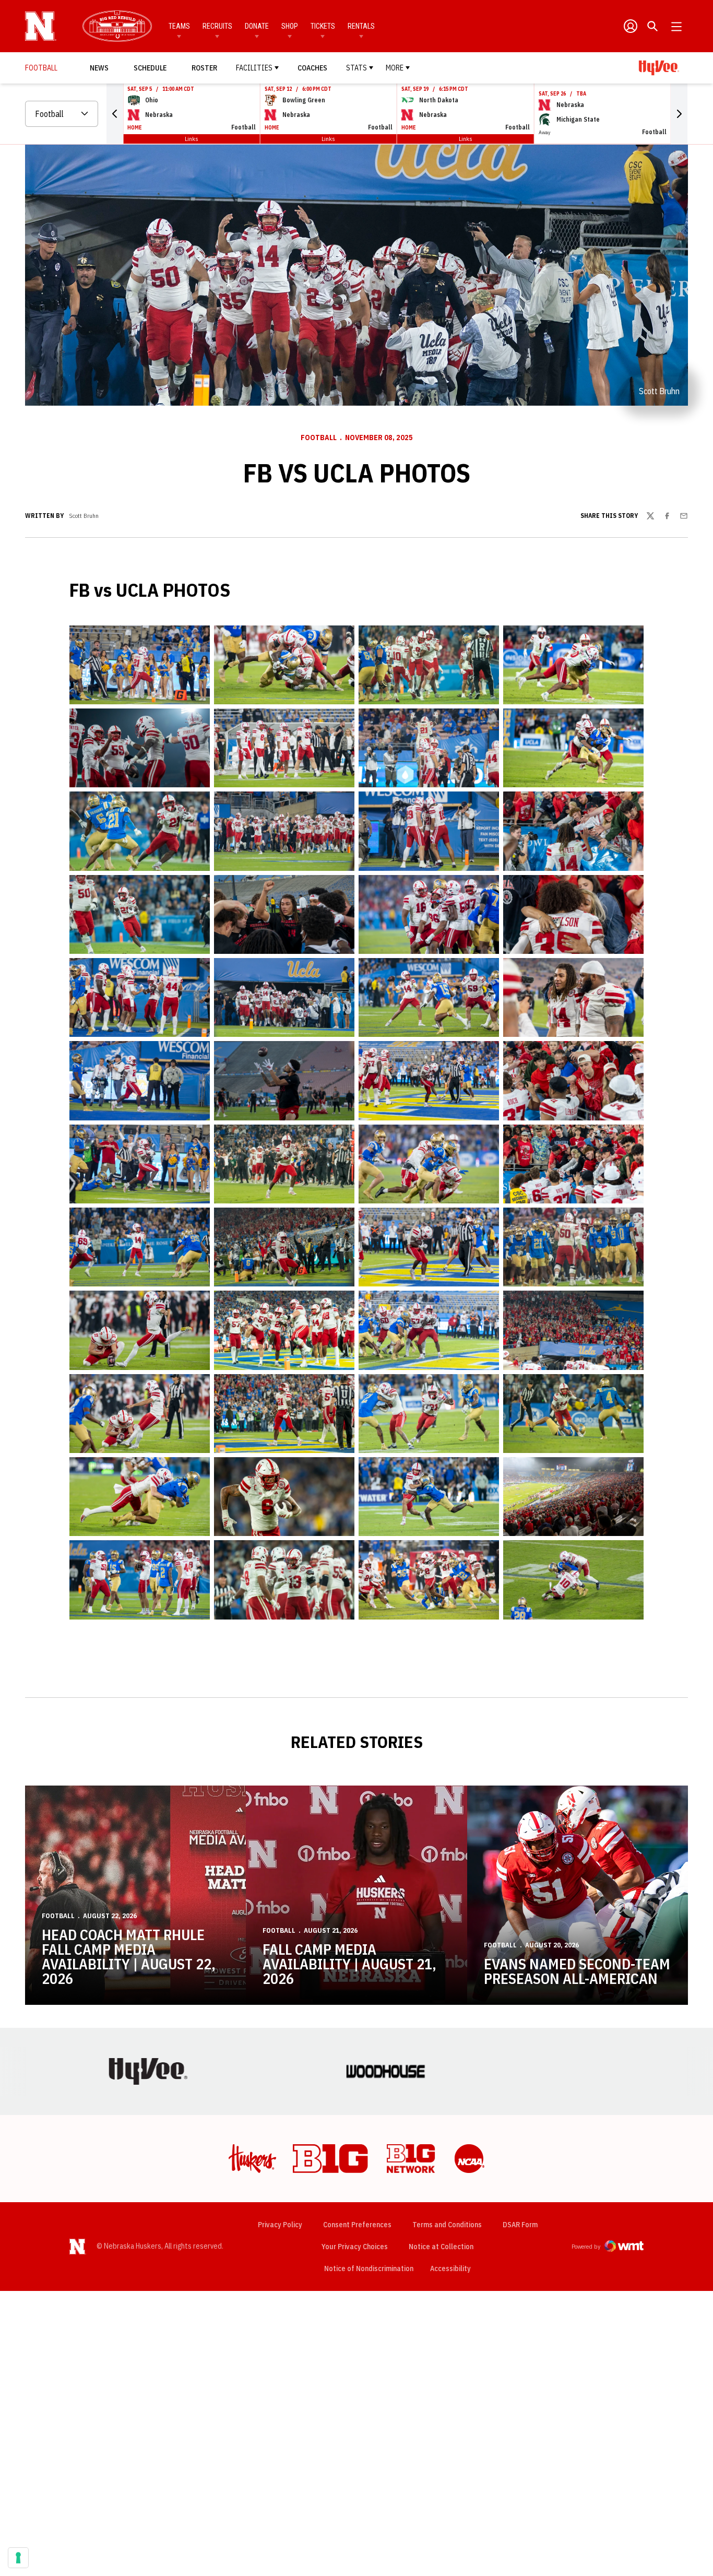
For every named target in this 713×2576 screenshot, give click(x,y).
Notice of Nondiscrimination (369, 2268)
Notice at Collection (441, 2247)
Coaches (312, 68)
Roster (204, 68)
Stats (356, 68)
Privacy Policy (280, 2225)
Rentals (361, 26)
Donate (257, 26)
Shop (290, 26)
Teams (179, 26)
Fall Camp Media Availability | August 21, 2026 (349, 1964)
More (395, 68)
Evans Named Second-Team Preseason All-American (577, 1971)
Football (319, 438)
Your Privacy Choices (355, 2247)
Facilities (254, 68)
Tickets (323, 26)
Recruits (217, 26)
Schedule (150, 68)
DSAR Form (520, 2225)
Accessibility (450, 2268)
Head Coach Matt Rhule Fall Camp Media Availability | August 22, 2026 (129, 1957)
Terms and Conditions (447, 2225)
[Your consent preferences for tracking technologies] (18, 2558)
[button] (115, 114)
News (99, 68)
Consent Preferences (357, 2225)
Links (192, 139)
